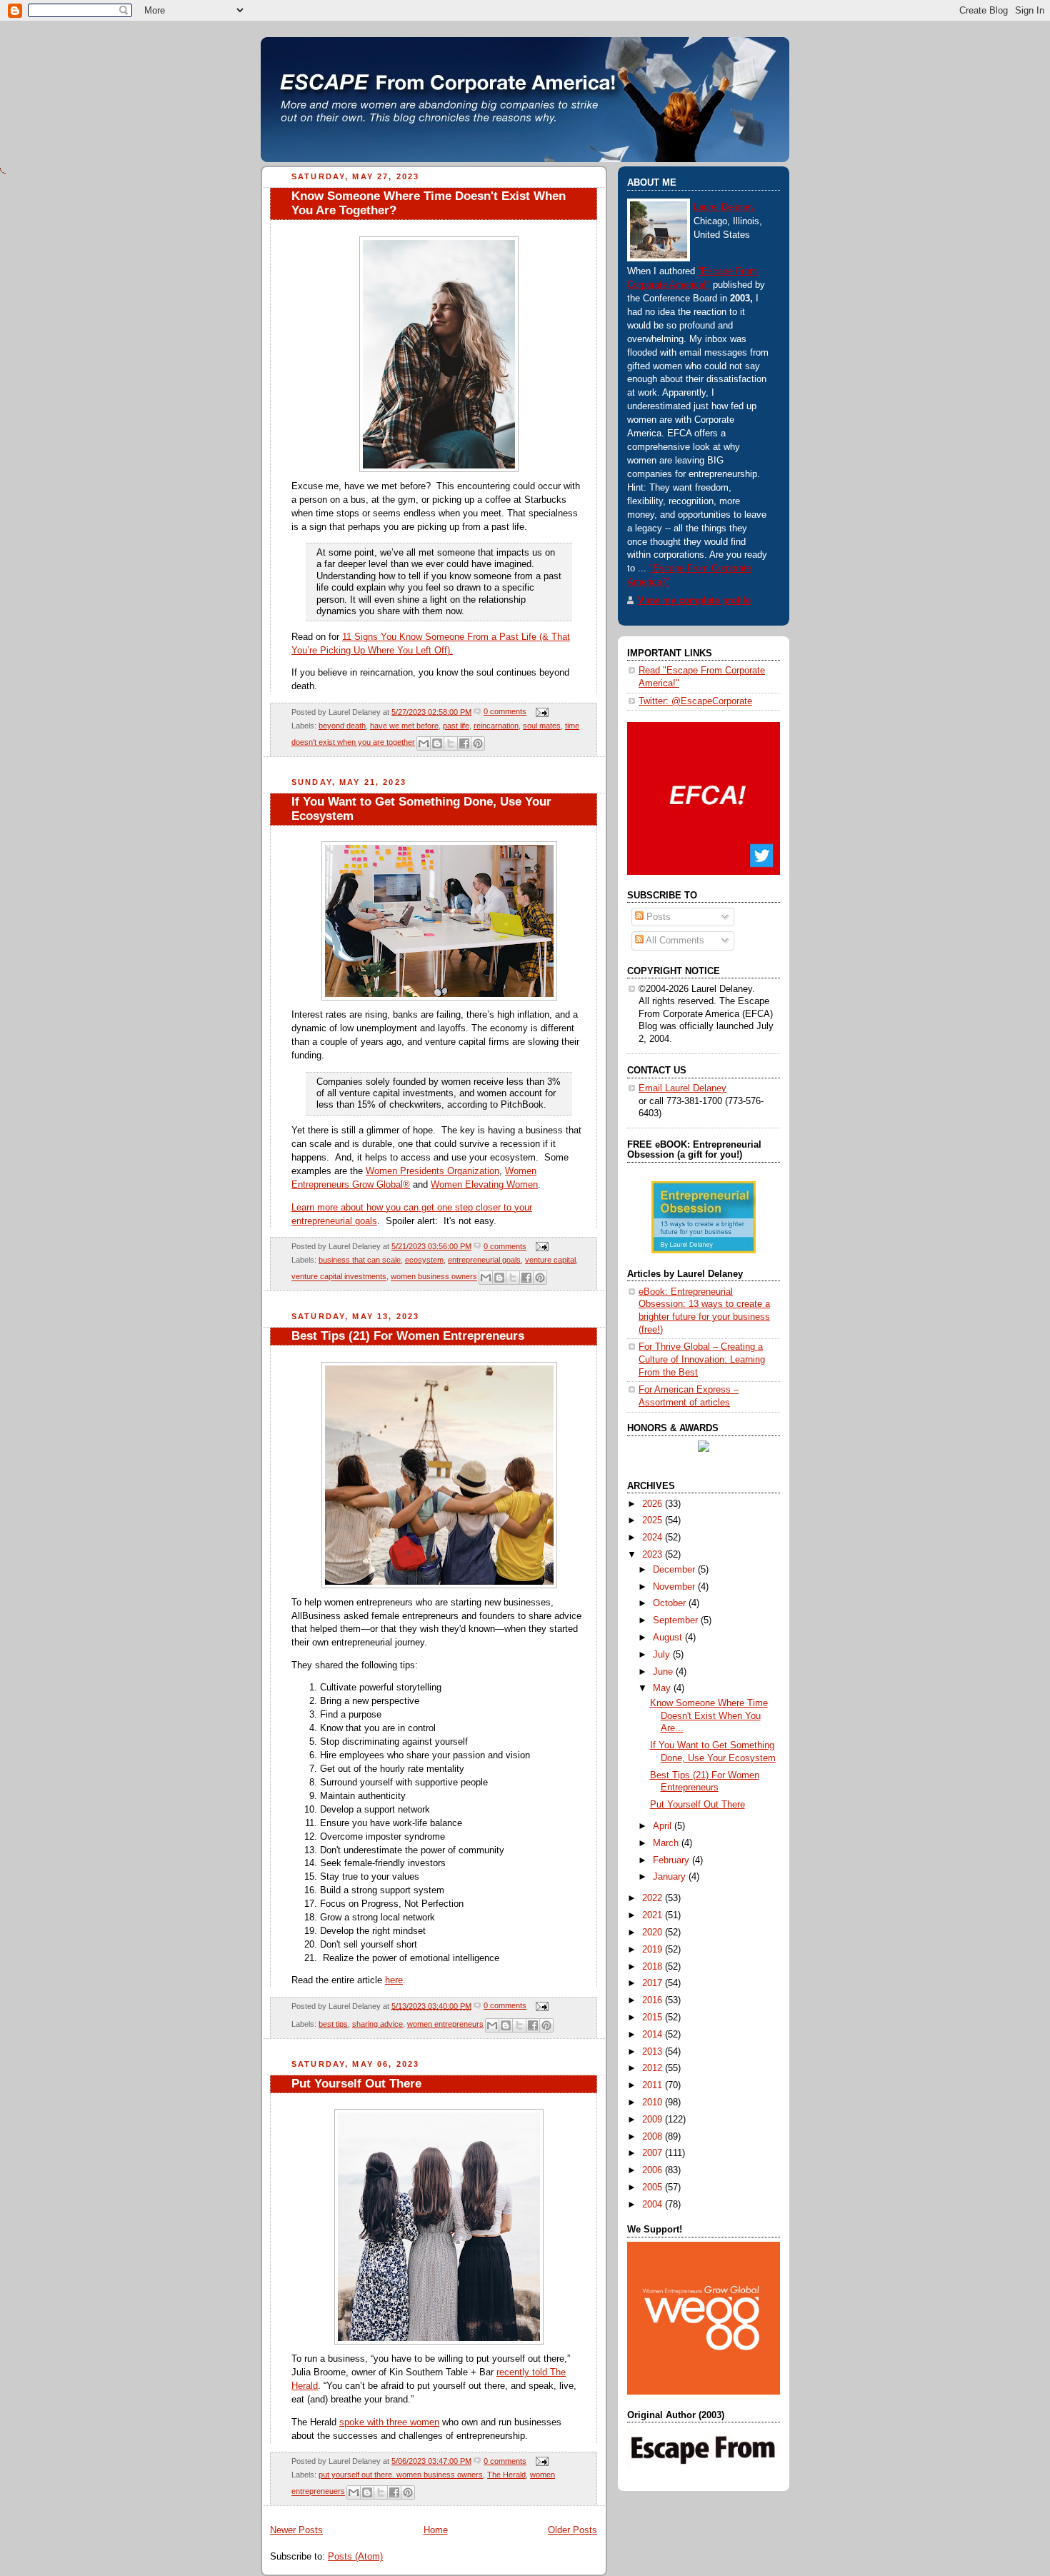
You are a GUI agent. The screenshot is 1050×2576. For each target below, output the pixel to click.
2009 (654, 2120)
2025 (654, 1520)
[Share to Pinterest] (478, 743)
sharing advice (377, 2024)
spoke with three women (389, 2422)
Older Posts (572, 2530)
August (669, 1638)
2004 (654, 2205)
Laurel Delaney (724, 207)
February (672, 1860)
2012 (654, 2068)
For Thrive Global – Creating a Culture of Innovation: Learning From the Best (702, 1359)
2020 (654, 1933)
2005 (654, 2187)
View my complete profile (694, 601)
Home (436, 2530)
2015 (654, 2018)
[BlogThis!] (437, 743)
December (675, 1570)
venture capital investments (339, 1277)
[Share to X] (451, 743)
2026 (654, 1504)
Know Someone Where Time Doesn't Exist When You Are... (709, 1716)
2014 (654, 2035)
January (671, 1877)
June (664, 1672)
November (675, 1587)
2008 (654, 2137)
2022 (654, 1898)
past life (456, 726)
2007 (654, 2153)
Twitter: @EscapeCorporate (695, 701)
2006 (654, 2170)
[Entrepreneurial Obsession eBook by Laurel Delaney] (704, 1251)
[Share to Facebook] (464, 743)
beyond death (342, 726)
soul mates (542, 726)
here (394, 1980)
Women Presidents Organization (432, 1171)
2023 (654, 1555)
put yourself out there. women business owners (401, 2475)
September (677, 1620)
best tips (333, 2024)
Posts (657, 917)
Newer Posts (296, 2530)
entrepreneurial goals (484, 1260)
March (667, 1843)
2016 (654, 2000)
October (671, 1603)
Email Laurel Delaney (682, 1088)
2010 (654, 2103)
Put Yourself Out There (356, 2084)
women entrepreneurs (445, 2024)
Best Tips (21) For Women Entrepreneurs (408, 1336)
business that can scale (360, 1260)
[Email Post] (540, 711)
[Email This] (424, 743)
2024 (654, 1538)
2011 (654, 2085)
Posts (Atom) (355, 2557)
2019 (654, 1950)
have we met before (404, 726)
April (664, 1826)
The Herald (506, 2475)
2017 (654, 1983)
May (663, 1688)
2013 (654, 2052)
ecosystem (424, 1260)
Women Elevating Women (484, 1185)
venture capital (550, 1260)
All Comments (674, 941)
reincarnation (496, 726)
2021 (654, 1915)
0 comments (505, 711)
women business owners (434, 1277)
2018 (654, 1967)
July (663, 1655)
